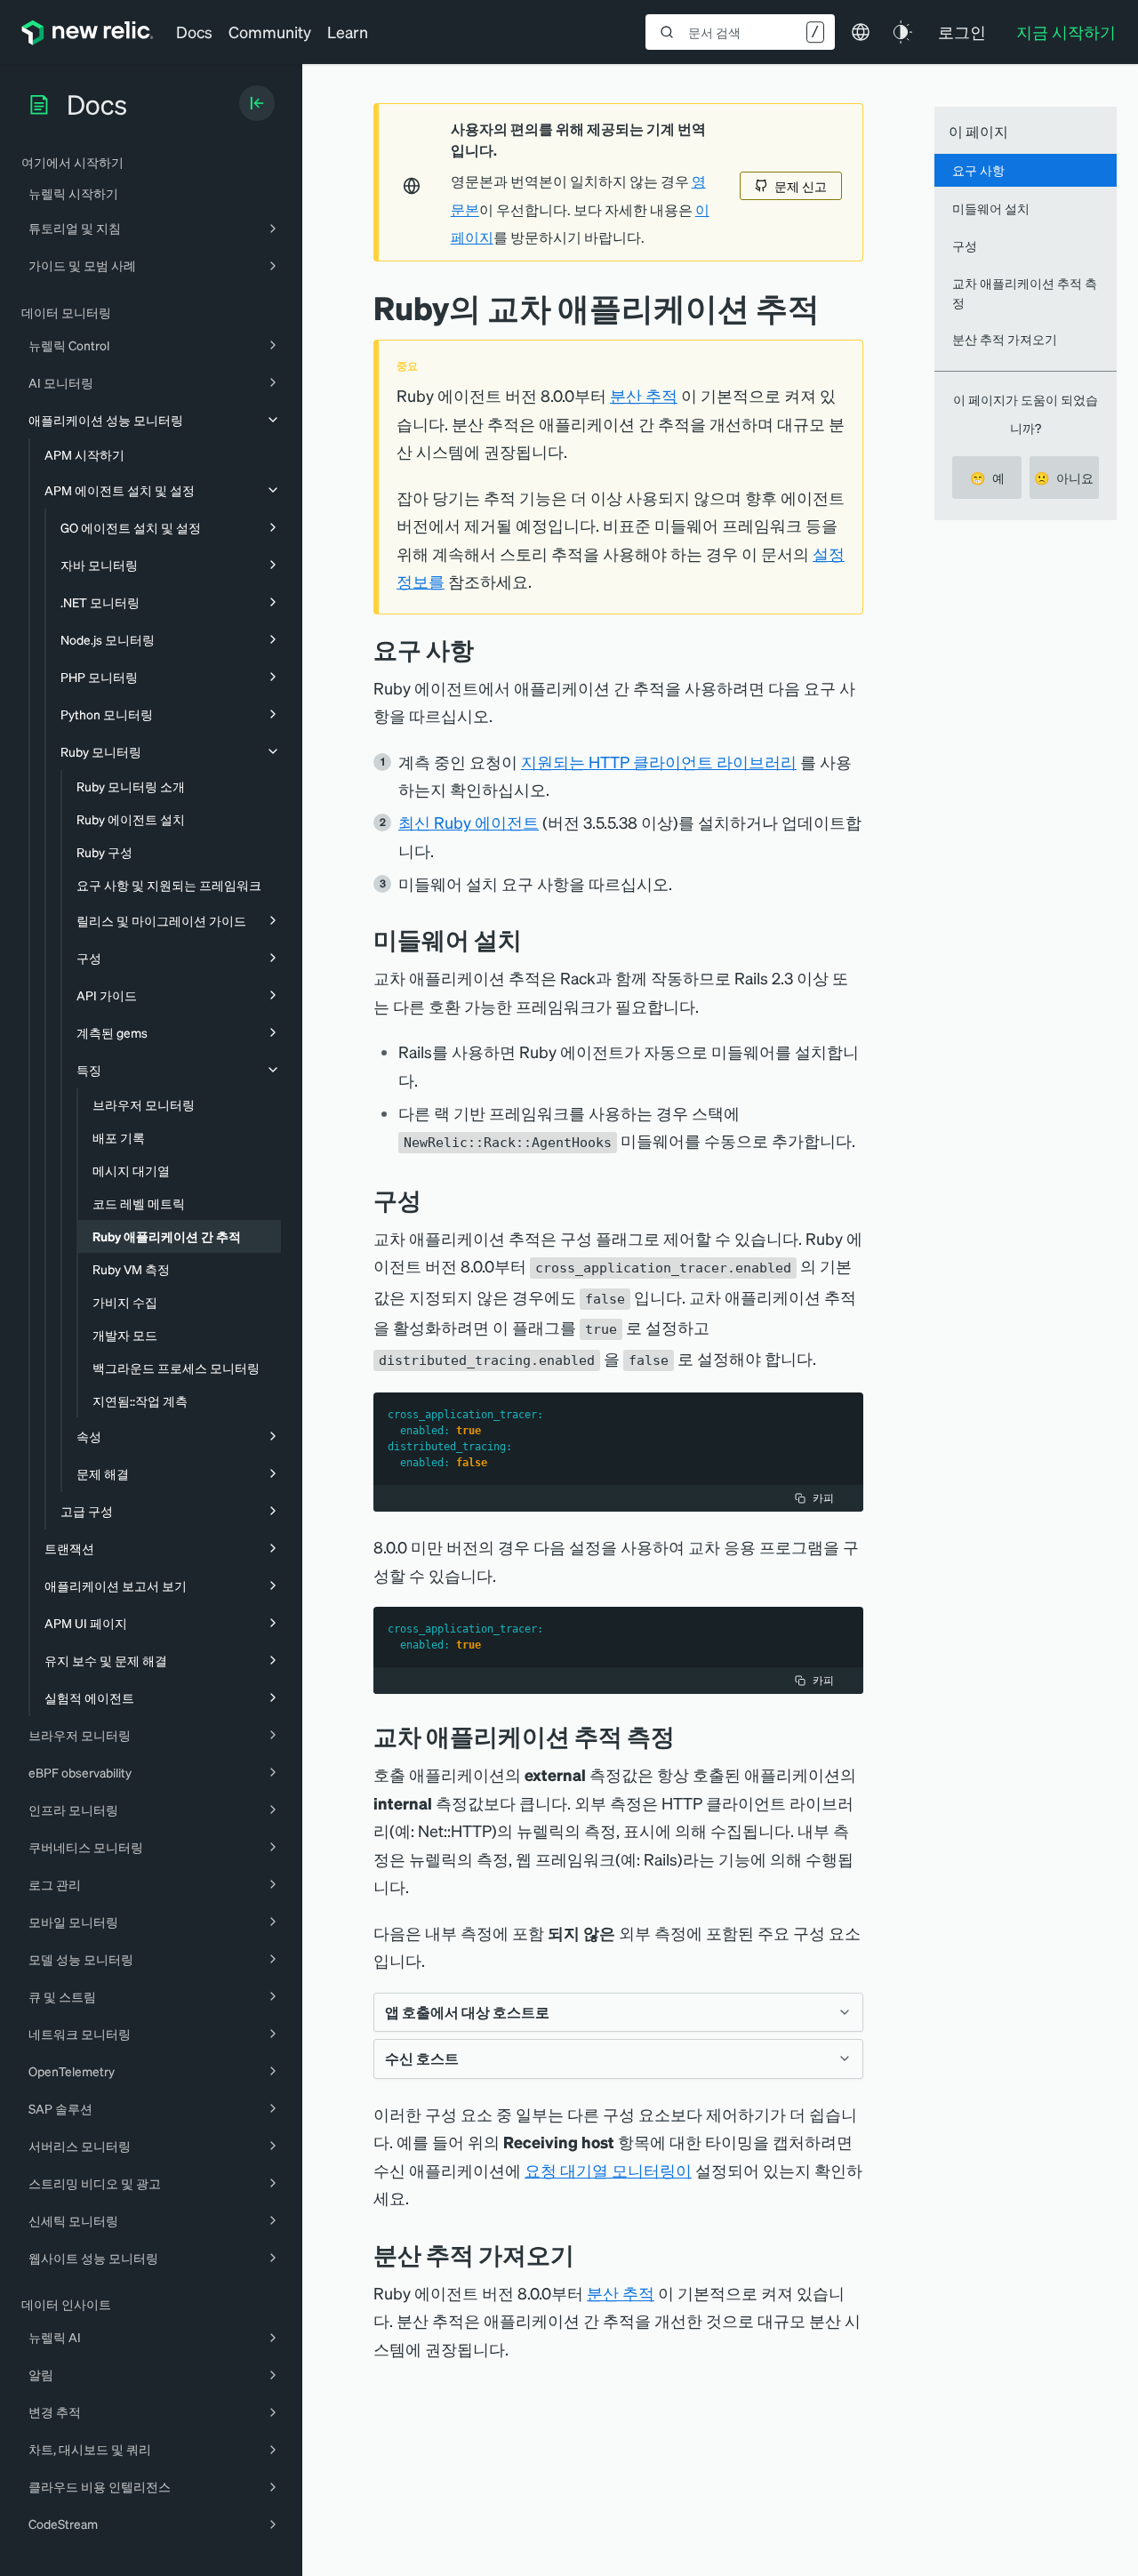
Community (270, 32)
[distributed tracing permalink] (588, 2255)
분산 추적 (644, 395)
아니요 (1064, 477)
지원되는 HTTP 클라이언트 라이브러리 (659, 762)
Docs (194, 32)
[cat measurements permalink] (688, 1736)
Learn (348, 32)
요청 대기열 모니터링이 (608, 2170)
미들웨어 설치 (991, 207)
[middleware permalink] (535, 939)
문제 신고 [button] (801, 186)
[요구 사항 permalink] (483, 650)
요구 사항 (978, 170)
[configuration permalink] (435, 1200)
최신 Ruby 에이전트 (469, 822)
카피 (823, 1498)
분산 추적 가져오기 (1005, 339)
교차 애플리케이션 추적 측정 (1025, 292)
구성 (965, 245)
